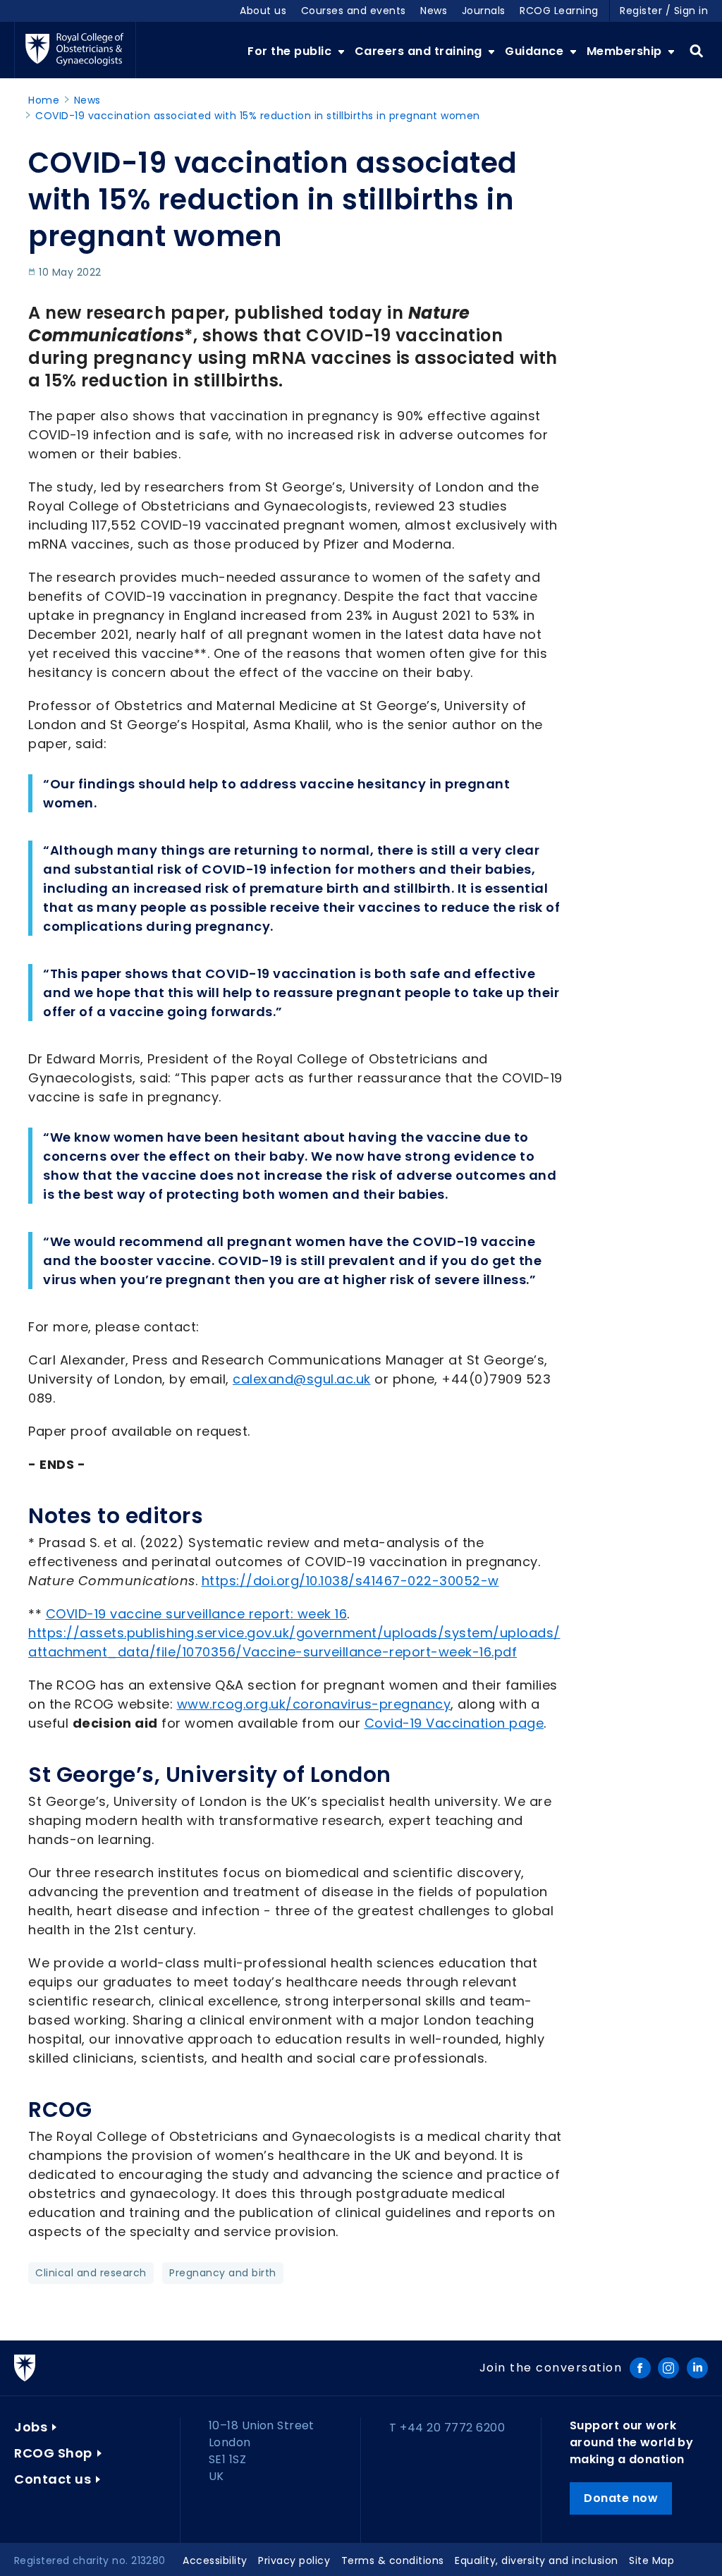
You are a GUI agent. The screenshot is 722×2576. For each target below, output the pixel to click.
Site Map (651, 2560)
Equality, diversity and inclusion (537, 2560)
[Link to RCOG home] (75, 50)
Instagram (668, 2368)
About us (263, 11)
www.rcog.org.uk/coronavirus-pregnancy (314, 1704)
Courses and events (354, 11)
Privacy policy (294, 2560)
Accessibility (215, 2560)
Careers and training (420, 51)
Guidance (536, 51)
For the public (291, 51)
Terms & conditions (393, 2560)
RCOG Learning (559, 11)
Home (44, 100)
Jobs (31, 2427)
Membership (626, 51)
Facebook (640, 2368)
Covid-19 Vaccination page (454, 1723)
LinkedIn (697, 2368)
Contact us (53, 2479)
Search (696, 51)
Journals (484, 11)
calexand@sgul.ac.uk (302, 1379)
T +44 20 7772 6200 (447, 2428)
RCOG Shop (53, 2453)
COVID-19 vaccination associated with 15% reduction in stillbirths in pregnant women (258, 116)
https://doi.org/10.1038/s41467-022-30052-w (350, 1581)
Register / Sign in (664, 11)
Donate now (621, 2498)
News (434, 11)
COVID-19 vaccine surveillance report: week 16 (197, 1614)
